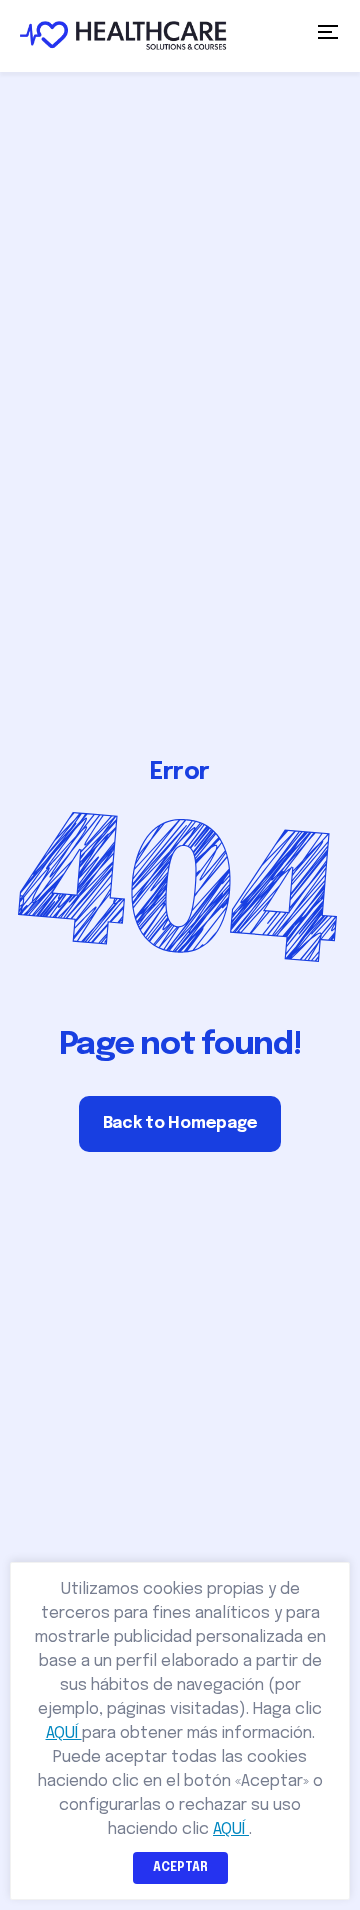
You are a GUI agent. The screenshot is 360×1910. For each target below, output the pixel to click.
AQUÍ (64, 1733)
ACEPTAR (180, 1868)
